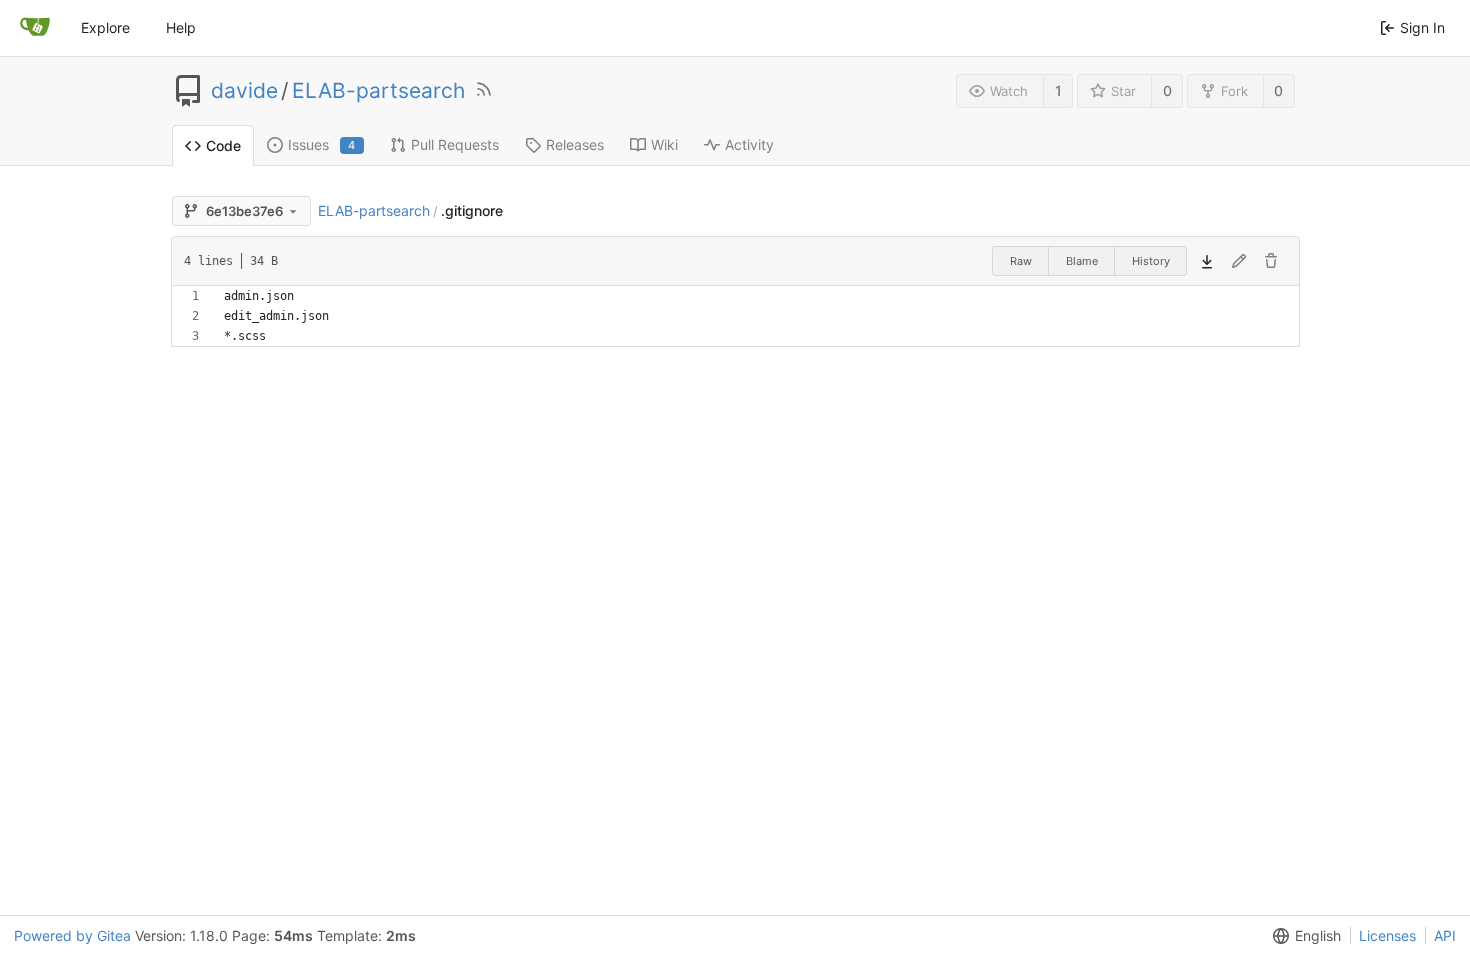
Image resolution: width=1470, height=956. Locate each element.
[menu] (1303, 936)
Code (223, 145)
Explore (105, 27)
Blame (1082, 261)
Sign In (1422, 27)
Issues (322, 144)
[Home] (35, 28)
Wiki (664, 144)
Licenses (1387, 935)
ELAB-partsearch (378, 91)
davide (244, 91)
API (1445, 935)
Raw (1021, 261)
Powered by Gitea (72, 935)
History (1151, 261)
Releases (575, 144)
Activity (749, 144)
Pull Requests (455, 144)
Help (181, 27)
